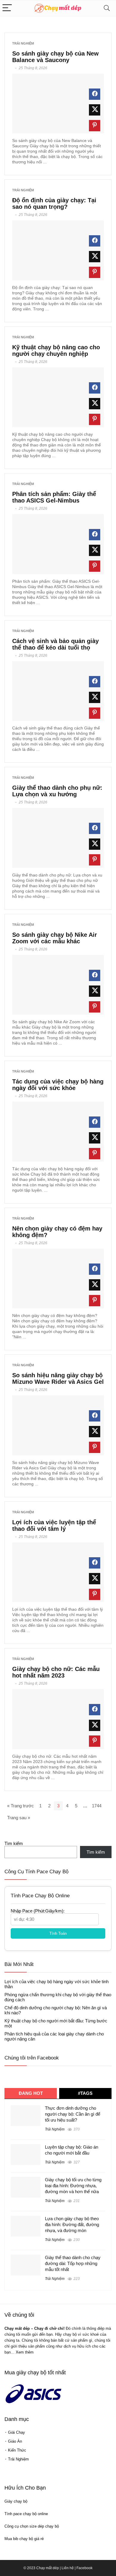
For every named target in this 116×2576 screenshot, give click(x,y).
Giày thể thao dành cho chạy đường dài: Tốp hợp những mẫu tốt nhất (73, 2263)
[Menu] (7, 8)
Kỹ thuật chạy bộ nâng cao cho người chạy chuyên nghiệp (56, 350)
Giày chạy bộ (16, 2501)
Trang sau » (19, 1818)
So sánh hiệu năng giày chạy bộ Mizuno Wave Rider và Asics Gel (58, 1378)
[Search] (107, 8)
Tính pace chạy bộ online (26, 2514)
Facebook (84, 2568)
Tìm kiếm (14, 1843)
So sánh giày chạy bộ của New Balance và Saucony (55, 57)
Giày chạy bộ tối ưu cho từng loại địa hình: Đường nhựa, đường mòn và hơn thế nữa (73, 2186)
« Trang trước (21, 1806)
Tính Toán (58, 1933)
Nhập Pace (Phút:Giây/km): (38, 1911)
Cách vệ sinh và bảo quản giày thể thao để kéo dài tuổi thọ (55, 644)
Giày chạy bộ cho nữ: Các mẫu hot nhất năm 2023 (56, 1672)
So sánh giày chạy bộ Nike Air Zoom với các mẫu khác (55, 938)
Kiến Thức (17, 2450)
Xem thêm (25, 2352)
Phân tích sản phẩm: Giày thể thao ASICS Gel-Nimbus (54, 497)
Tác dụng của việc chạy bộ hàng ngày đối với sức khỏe (58, 1085)
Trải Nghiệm (23, 43)
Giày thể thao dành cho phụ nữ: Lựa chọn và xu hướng (57, 791)
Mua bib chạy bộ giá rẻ (24, 2539)
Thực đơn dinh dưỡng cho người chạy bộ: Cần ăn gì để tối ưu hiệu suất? (73, 2114)
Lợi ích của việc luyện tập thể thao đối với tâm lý (54, 1525)
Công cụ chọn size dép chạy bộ (32, 2526)
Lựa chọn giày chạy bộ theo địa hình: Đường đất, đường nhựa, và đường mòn (72, 2224)
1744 (97, 1806)
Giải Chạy (17, 2432)
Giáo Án (15, 2441)
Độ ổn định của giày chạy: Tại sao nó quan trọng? (54, 203)
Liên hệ (68, 2568)
